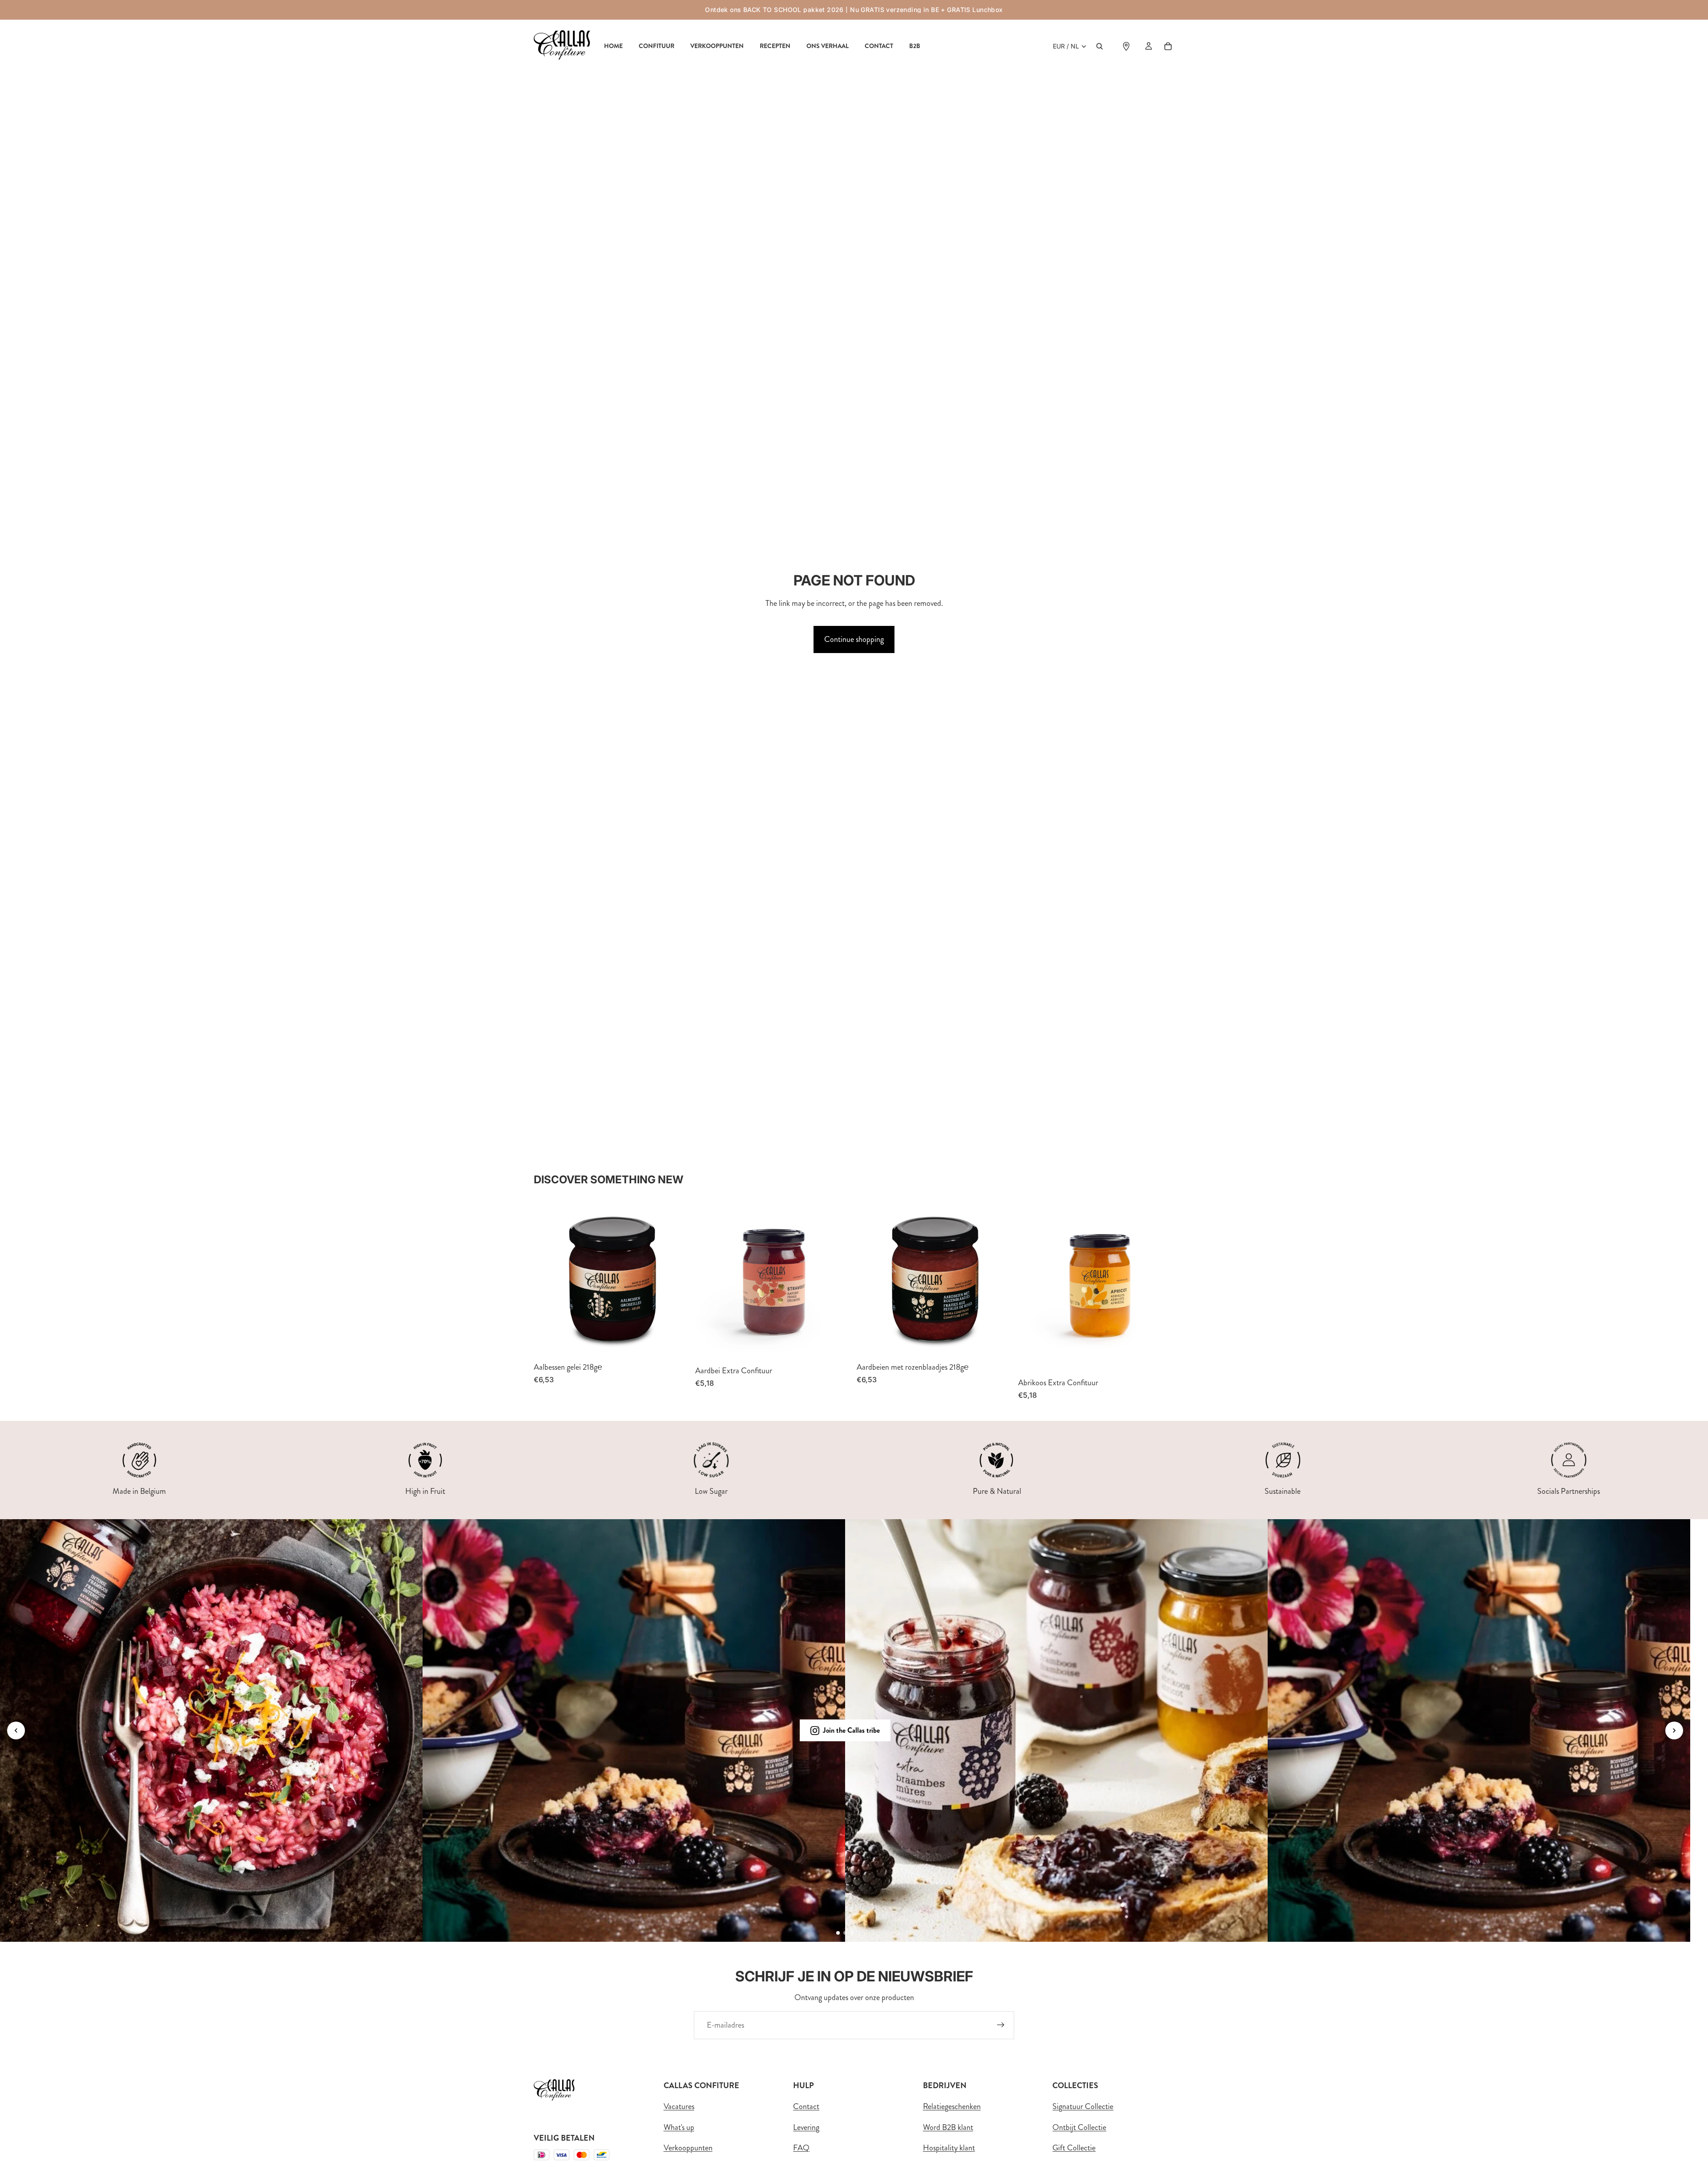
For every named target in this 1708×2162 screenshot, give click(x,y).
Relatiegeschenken (952, 2106)
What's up (679, 2127)
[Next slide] (1674, 1730)
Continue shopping (854, 639)
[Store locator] (1126, 46)
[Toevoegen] (676, 1343)
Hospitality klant (949, 2148)
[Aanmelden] (1001, 2025)
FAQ (801, 2148)
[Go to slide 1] (838, 1933)
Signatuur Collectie (1083, 2106)
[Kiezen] (838, 1347)
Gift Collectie (1074, 2148)
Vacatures (679, 2106)
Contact (806, 2106)
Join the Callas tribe (851, 1730)
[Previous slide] (16, 1730)
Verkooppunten (688, 2148)
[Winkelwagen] (1168, 46)
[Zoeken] (1100, 46)
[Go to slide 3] (852, 1933)
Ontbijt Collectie (1079, 2127)
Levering (806, 2127)
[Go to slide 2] (845, 1933)
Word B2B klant (948, 2127)
